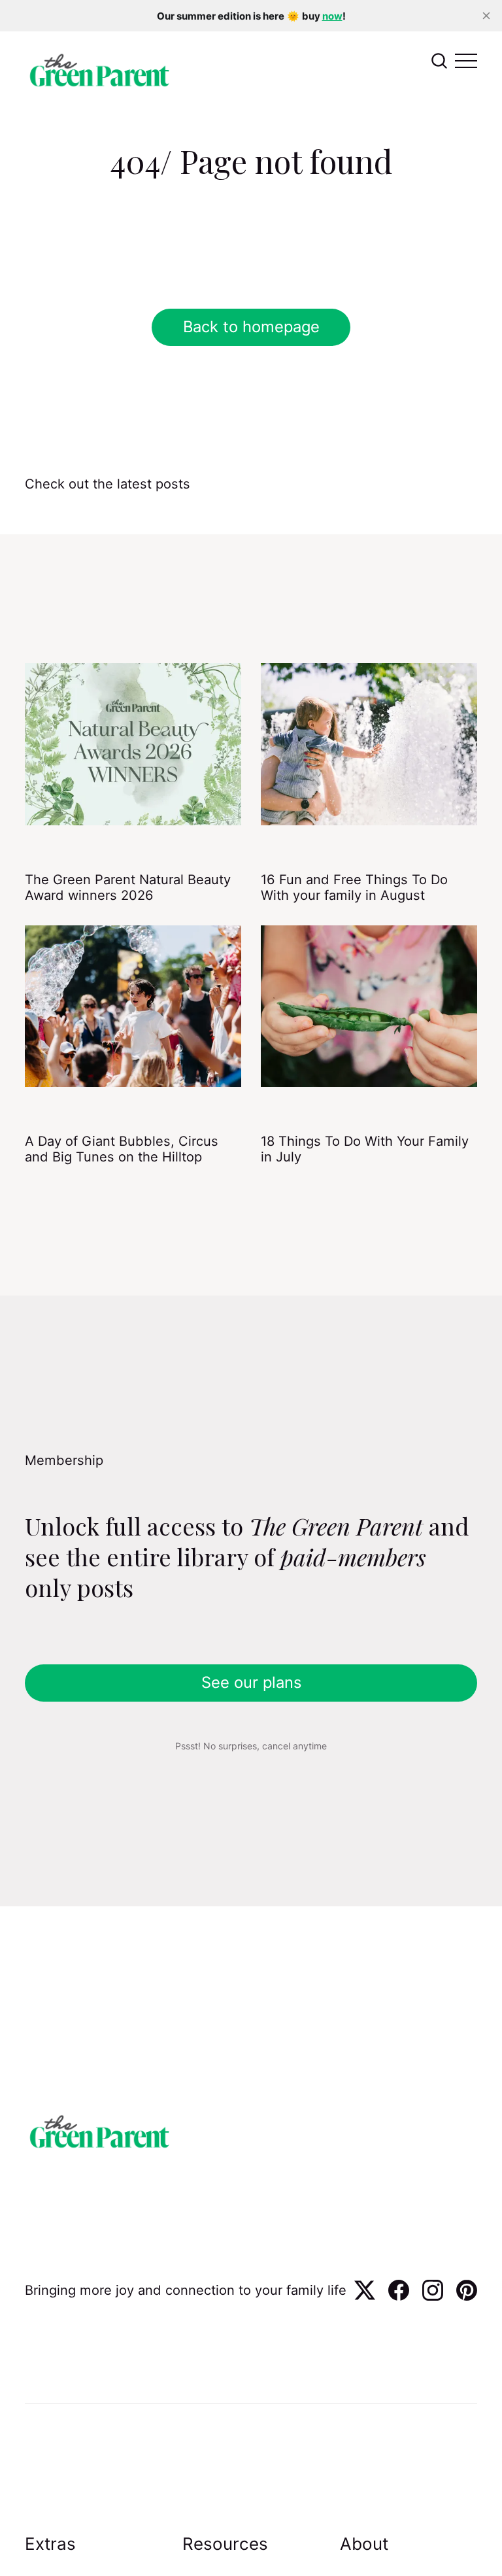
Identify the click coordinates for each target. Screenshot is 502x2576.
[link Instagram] (433, 2296)
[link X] (365, 2296)
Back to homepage (251, 327)
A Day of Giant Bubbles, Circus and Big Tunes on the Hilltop (122, 1149)
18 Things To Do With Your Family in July (365, 1149)
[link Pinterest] (467, 2296)
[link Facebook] (399, 2296)
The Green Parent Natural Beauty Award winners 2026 (128, 887)
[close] (486, 16)
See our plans (251, 1682)
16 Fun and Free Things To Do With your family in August (354, 887)
